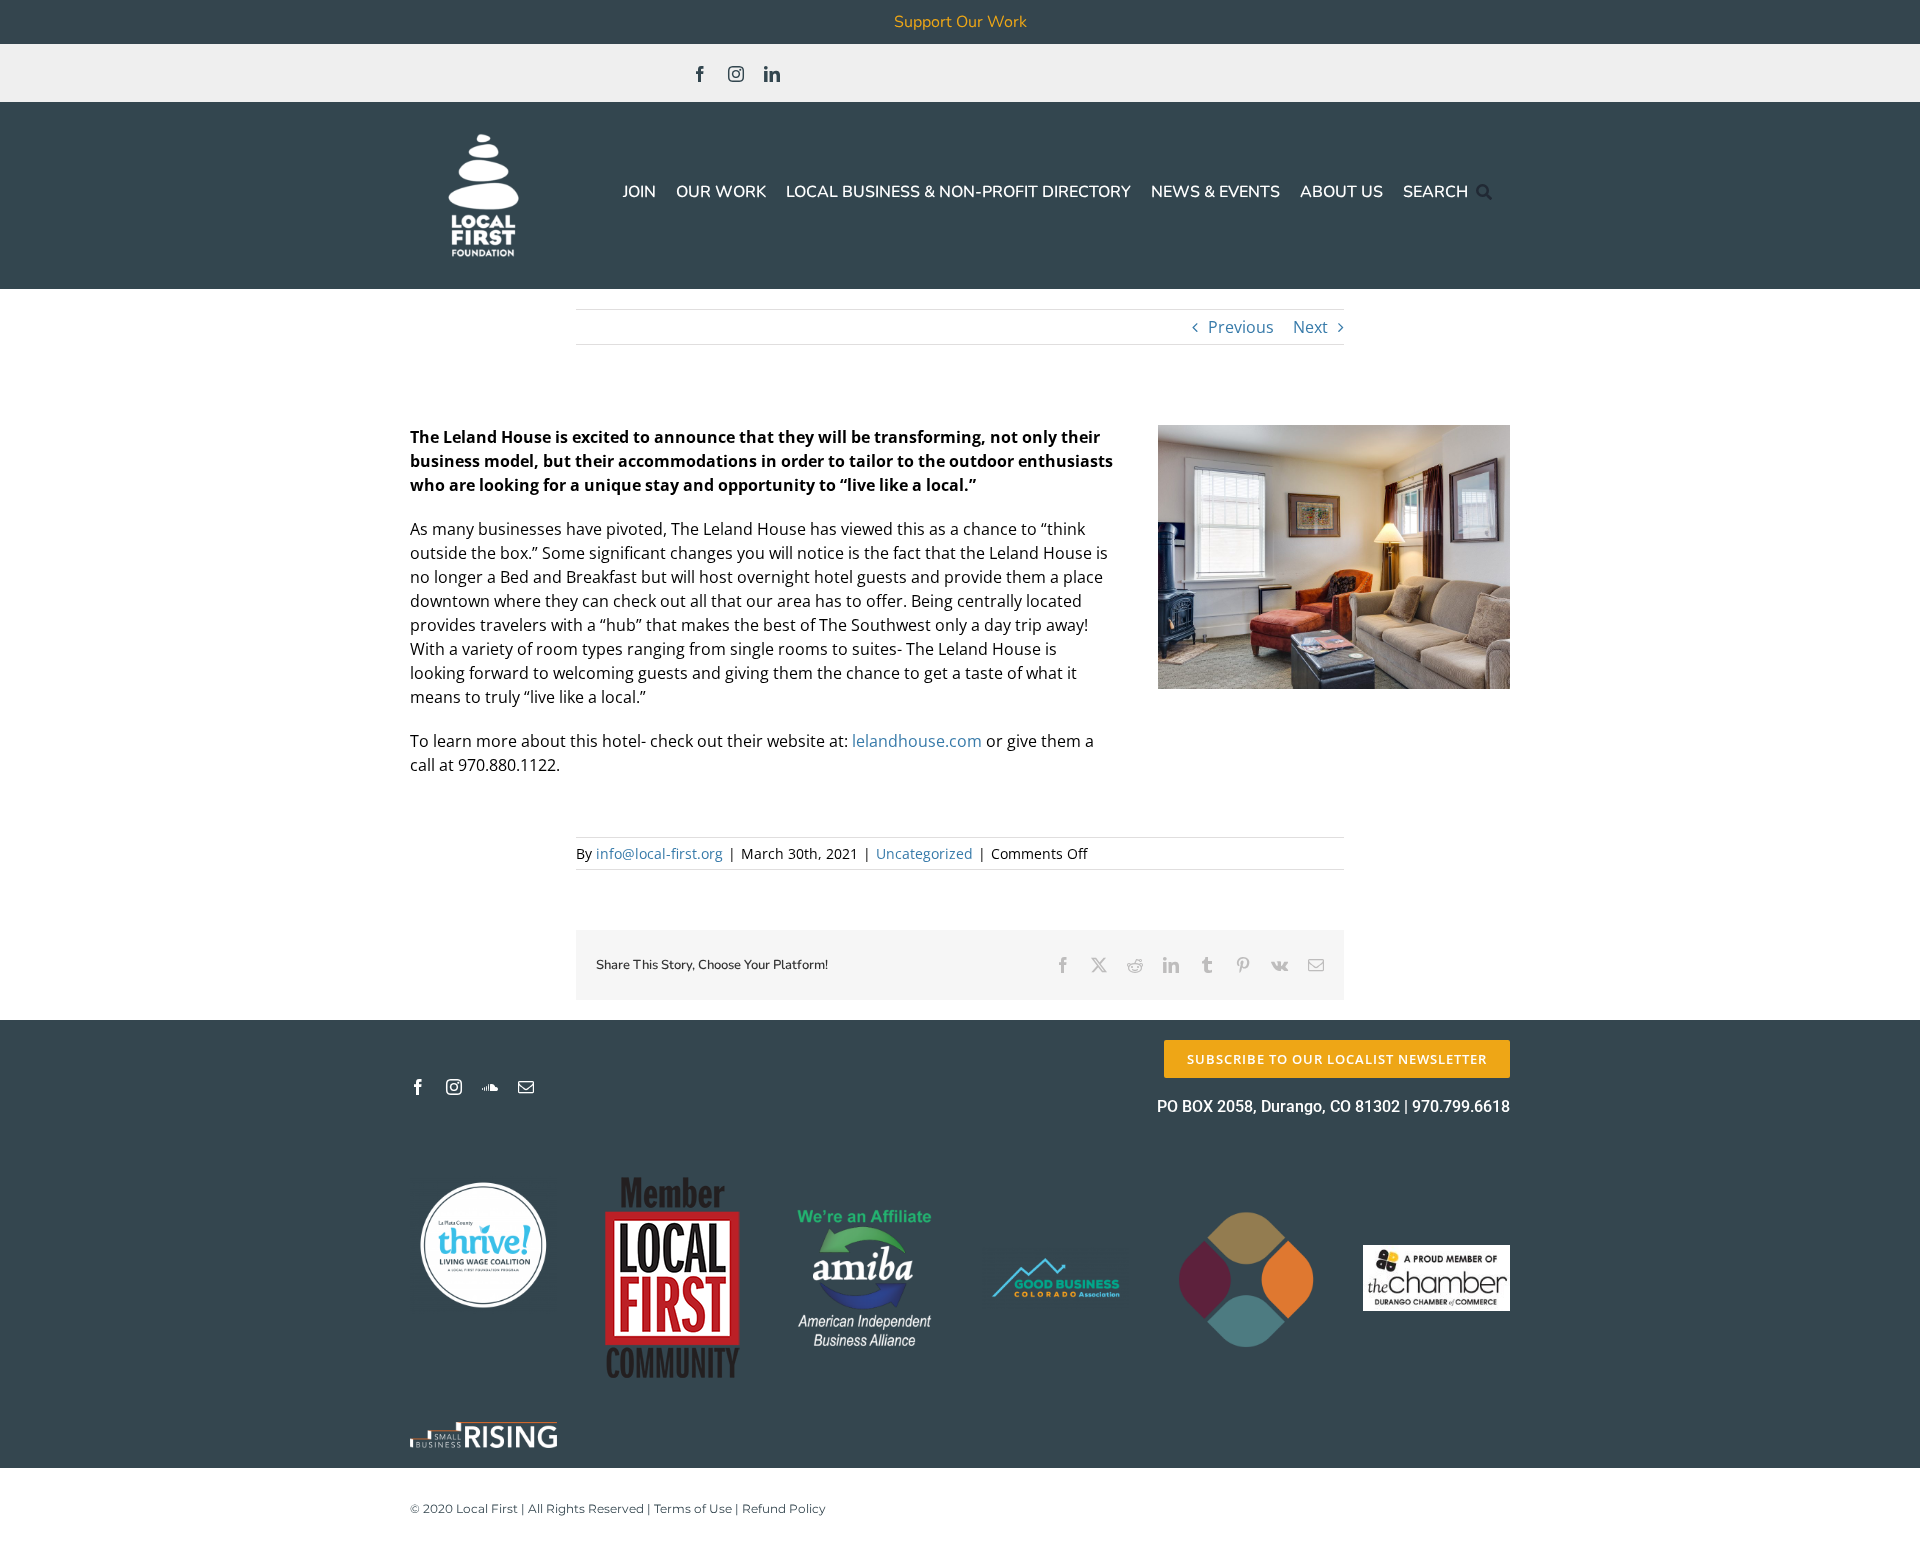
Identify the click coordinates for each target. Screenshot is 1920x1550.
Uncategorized (924, 853)
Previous (1241, 327)
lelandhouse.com (917, 741)
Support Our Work (960, 22)
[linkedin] (772, 74)
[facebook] (700, 74)
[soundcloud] (490, 1087)
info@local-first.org (659, 853)
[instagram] (736, 74)
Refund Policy (784, 1508)
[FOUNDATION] (483, 130)
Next (1310, 327)
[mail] (526, 1087)
